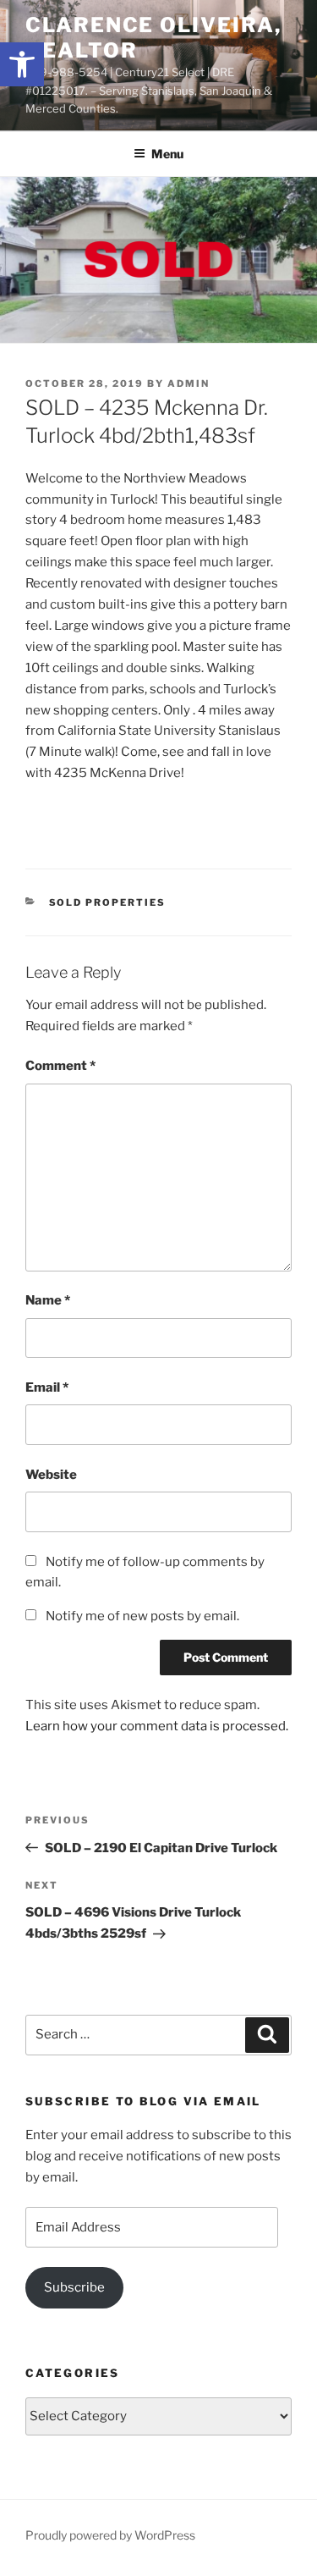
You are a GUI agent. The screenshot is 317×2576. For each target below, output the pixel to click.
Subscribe (74, 2287)
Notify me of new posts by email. (142, 1616)
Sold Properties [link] (108, 902)
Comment (60, 1066)
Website (51, 1475)
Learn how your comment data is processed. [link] (157, 1726)
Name (48, 1300)
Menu (167, 154)
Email (47, 1387)
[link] (22, 64)
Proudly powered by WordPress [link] (110, 2535)
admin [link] (189, 383)
